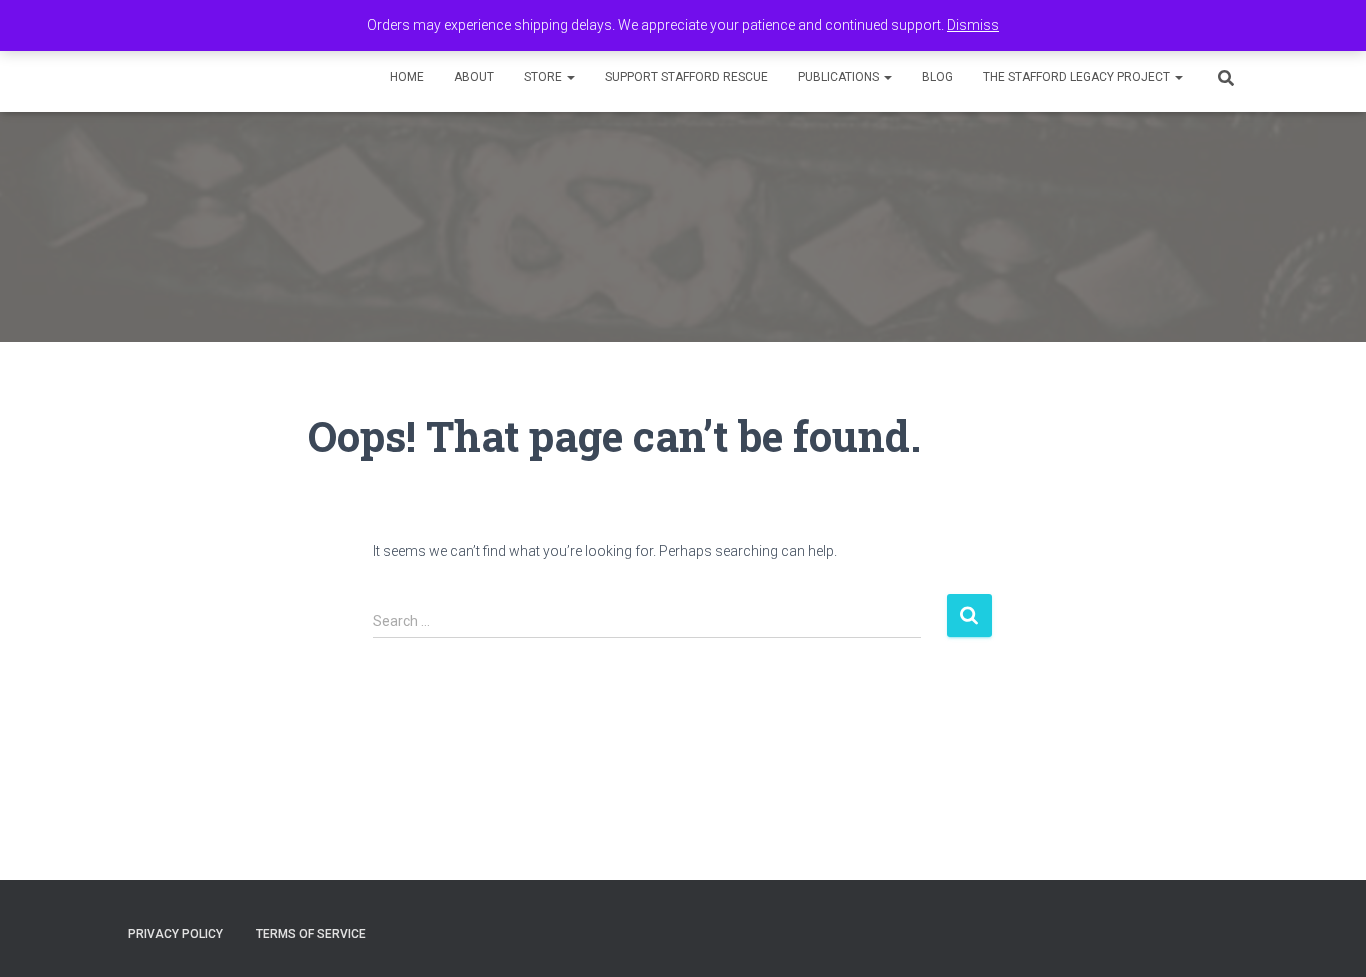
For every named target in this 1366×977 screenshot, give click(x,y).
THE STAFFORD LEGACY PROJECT (1078, 77)
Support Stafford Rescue (686, 77)
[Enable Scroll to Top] (1326, 937)
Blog (937, 77)
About (474, 77)
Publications (840, 77)
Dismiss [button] (973, 25)
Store (544, 77)
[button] (570, 77)
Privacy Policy (175, 934)
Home (407, 77)
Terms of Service (311, 934)
